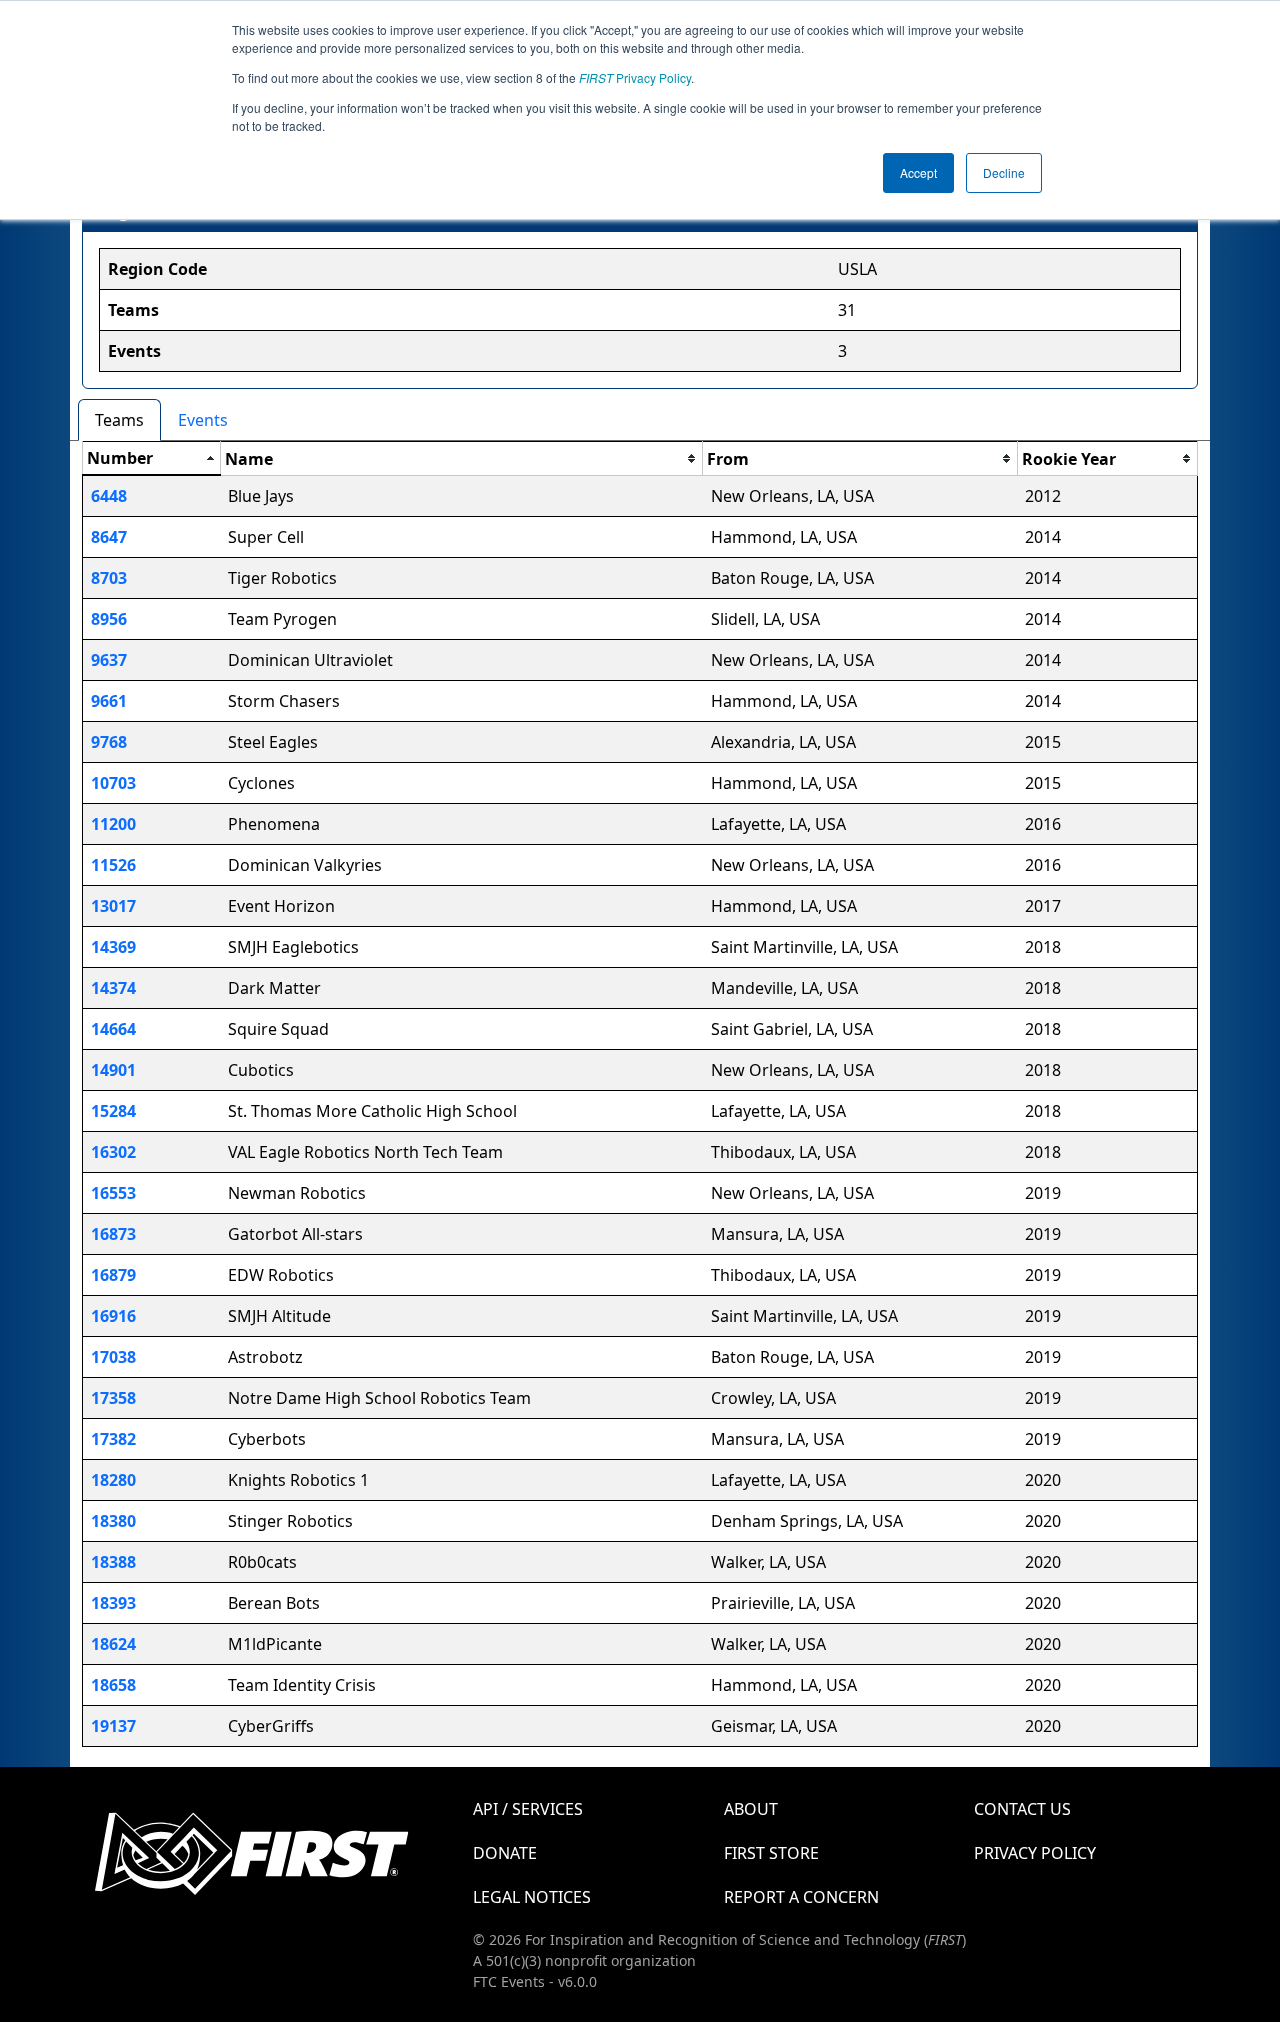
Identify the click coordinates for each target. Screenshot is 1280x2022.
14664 (113, 1029)
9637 (109, 660)
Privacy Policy (635, 77)
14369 (113, 947)
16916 (113, 1316)
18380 (113, 1521)
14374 (113, 988)
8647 (109, 537)
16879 (113, 1275)
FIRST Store (771, 1853)
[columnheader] (152, 459)
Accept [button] (918, 172)
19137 (113, 1726)
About (751, 1809)
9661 (109, 701)
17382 (113, 1439)
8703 (109, 578)
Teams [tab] (119, 420)
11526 (113, 865)
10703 (113, 783)
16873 (113, 1234)
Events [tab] (203, 420)
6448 (109, 496)
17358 (113, 1398)
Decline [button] (1004, 172)
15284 (113, 1111)
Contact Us (1022, 1809)
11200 (113, 824)
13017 (113, 906)
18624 (113, 1644)
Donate (505, 1853)
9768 (109, 742)
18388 (113, 1562)
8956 (109, 619)
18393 (113, 1603)
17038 (113, 1357)
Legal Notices (532, 1897)
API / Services (528, 1809)
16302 (113, 1152)
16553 (113, 1193)
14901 (113, 1070)
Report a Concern (801, 1897)
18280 (113, 1480)
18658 (113, 1685)
